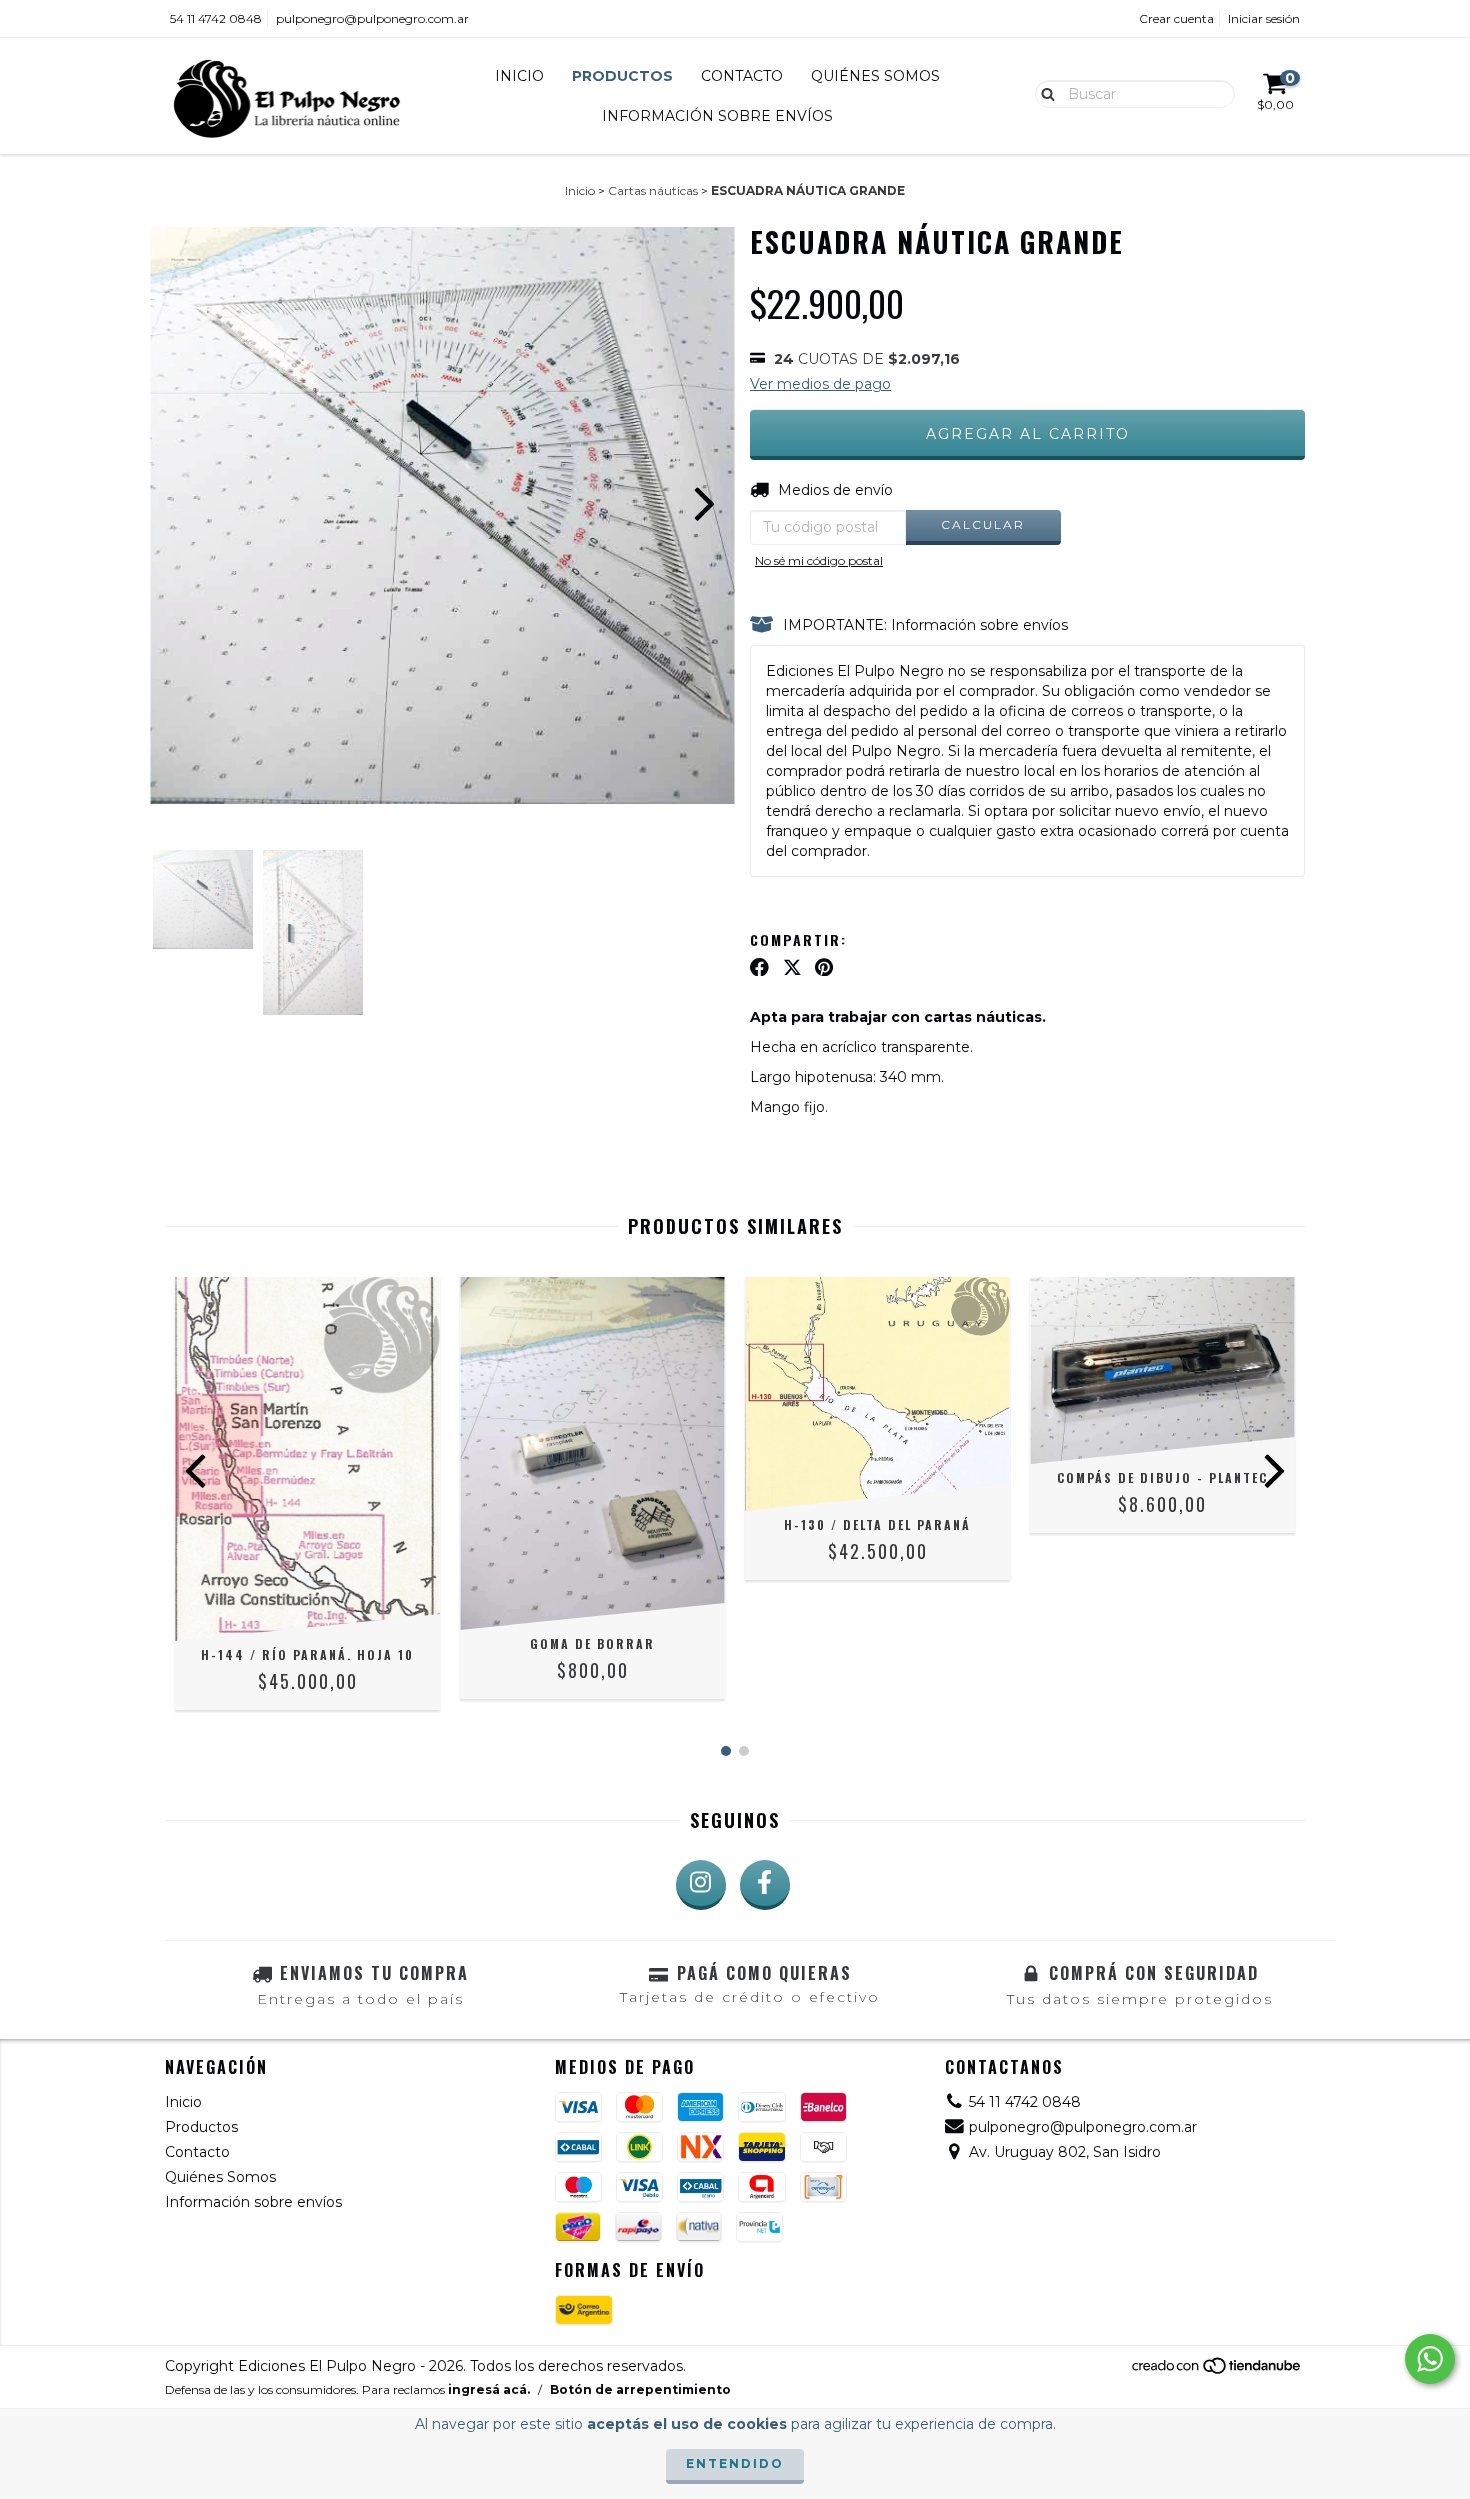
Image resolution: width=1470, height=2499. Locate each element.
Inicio (519, 76)
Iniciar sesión (1264, 18)
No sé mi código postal (819, 560)
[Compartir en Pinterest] (824, 967)
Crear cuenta (1176, 18)
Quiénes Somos (875, 76)
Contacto (742, 76)
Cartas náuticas (653, 190)
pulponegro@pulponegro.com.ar (372, 18)
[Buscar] (1043, 93)
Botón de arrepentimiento (640, 2389)
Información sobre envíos (717, 116)
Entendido (735, 2463)
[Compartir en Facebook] (759, 967)
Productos (622, 76)
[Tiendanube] (1217, 2370)
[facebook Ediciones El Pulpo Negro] (765, 1885)
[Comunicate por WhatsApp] (1430, 2359)
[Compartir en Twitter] (792, 967)
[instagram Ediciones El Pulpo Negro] (701, 1885)
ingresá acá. (489, 2389)
